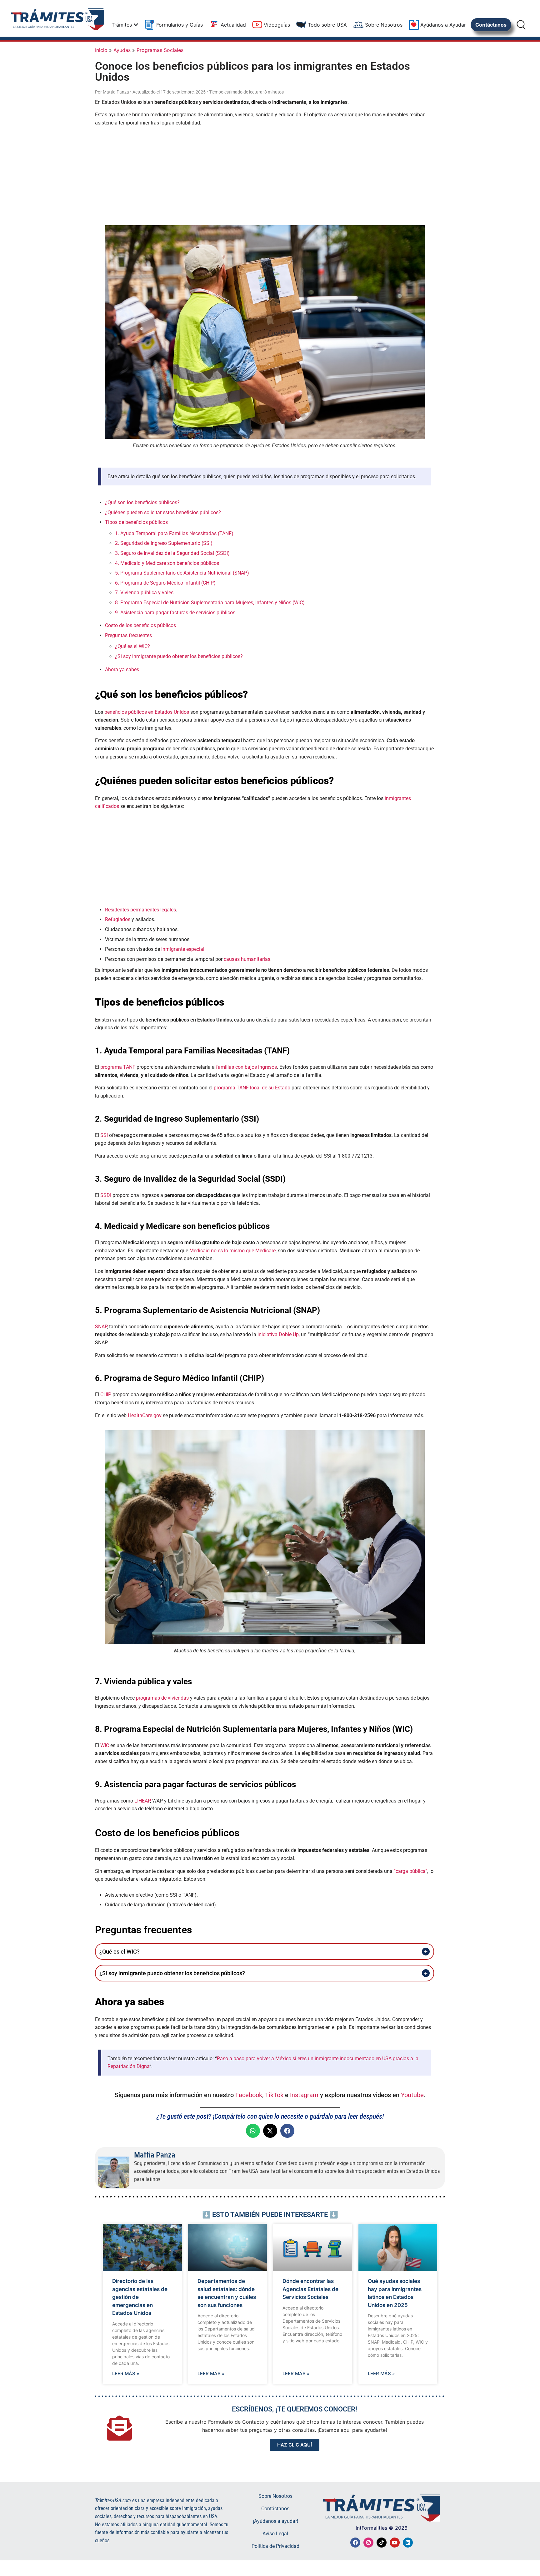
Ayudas (122, 50)
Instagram (304, 2095)
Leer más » (126, 2373)
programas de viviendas (162, 1698)
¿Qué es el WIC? (132, 646)
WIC (105, 1745)
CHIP (106, 1394)
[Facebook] (355, 2543)
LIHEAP (142, 1801)
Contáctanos (275, 2509)
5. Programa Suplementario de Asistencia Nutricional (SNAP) (182, 573)
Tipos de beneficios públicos (136, 522)
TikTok (274, 2095)
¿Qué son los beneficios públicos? (142, 502)
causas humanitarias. (248, 959)
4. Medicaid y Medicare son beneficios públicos (167, 563)
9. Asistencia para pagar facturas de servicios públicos (175, 613)
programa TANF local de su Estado (252, 1088)
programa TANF (118, 1067)
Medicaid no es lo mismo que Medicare (232, 1251)
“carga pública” (410, 1871)
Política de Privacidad (275, 2546)
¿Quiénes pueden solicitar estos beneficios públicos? (163, 512)
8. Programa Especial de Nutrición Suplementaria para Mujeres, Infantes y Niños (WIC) (210, 603)
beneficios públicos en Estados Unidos (147, 712)
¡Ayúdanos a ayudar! (275, 2521)
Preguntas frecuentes (128, 635)
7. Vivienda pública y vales (144, 593)
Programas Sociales (160, 50)
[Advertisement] (265, 175)
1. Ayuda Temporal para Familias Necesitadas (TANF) (174, 533)
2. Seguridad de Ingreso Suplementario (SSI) (164, 543)
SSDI (106, 1195)
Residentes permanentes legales (140, 910)
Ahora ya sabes (122, 669)
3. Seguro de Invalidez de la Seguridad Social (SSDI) (172, 553)
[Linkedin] (408, 2543)
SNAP (101, 1327)
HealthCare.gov (145, 1415)
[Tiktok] (382, 2543)
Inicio (101, 50)
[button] (253, 2131)
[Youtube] (395, 2543)
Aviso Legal (275, 2534)
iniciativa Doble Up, (279, 1334)
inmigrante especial (183, 949)
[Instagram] (368, 2543)
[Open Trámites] (136, 25)
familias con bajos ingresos (246, 1067)
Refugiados (118, 919)
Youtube (412, 2095)
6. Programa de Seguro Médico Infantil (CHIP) (165, 583)
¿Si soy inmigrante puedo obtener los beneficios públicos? (179, 656)
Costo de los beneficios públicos (140, 625)
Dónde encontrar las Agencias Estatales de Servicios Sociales (310, 2289)
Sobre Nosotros (275, 2496)
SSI (104, 1135)
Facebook (249, 2095)
